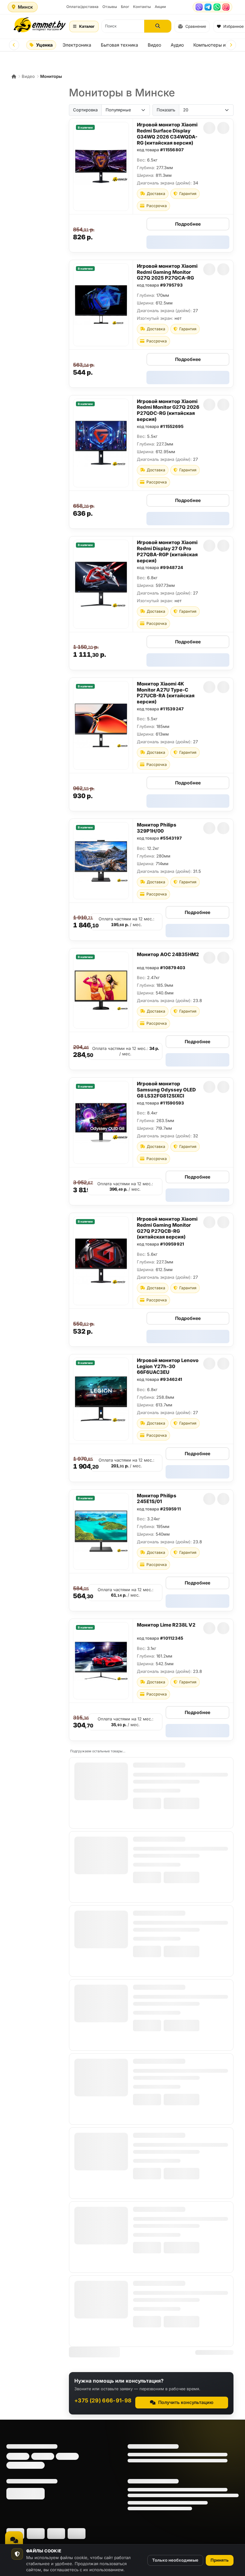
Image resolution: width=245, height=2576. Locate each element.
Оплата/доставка (82, 7)
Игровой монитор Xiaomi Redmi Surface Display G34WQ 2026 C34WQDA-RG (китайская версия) (167, 134)
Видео (154, 45)
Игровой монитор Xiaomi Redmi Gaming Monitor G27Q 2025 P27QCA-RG (167, 272)
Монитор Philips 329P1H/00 (157, 828)
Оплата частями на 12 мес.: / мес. (126, 922)
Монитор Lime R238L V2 (166, 1625)
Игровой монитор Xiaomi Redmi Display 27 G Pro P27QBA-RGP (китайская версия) (167, 551)
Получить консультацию (186, 2402)
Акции (160, 7)
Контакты (142, 7)
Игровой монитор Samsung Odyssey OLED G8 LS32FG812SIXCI (166, 1090)
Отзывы (110, 7)
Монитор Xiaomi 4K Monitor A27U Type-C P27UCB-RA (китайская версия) (166, 693)
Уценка (44, 45)
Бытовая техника (119, 45)
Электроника (77, 45)
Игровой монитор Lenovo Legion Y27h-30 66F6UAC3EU (168, 1366)
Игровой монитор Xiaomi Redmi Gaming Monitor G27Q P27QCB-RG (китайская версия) (167, 1228)
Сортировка (85, 110)
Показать (166, 110)
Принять (220, 2560)
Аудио (177, 45)
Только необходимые (175, 2560)
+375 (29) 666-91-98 (103, 2400)
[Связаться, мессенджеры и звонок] (14, 2540)
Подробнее (188, 224)
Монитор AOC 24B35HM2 (168, 954)
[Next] (231, 45)
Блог (125, 7)
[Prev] (14, 45)
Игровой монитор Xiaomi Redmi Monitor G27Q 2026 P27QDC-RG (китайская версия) (168, 410)
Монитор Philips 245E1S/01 (157, 1499)
